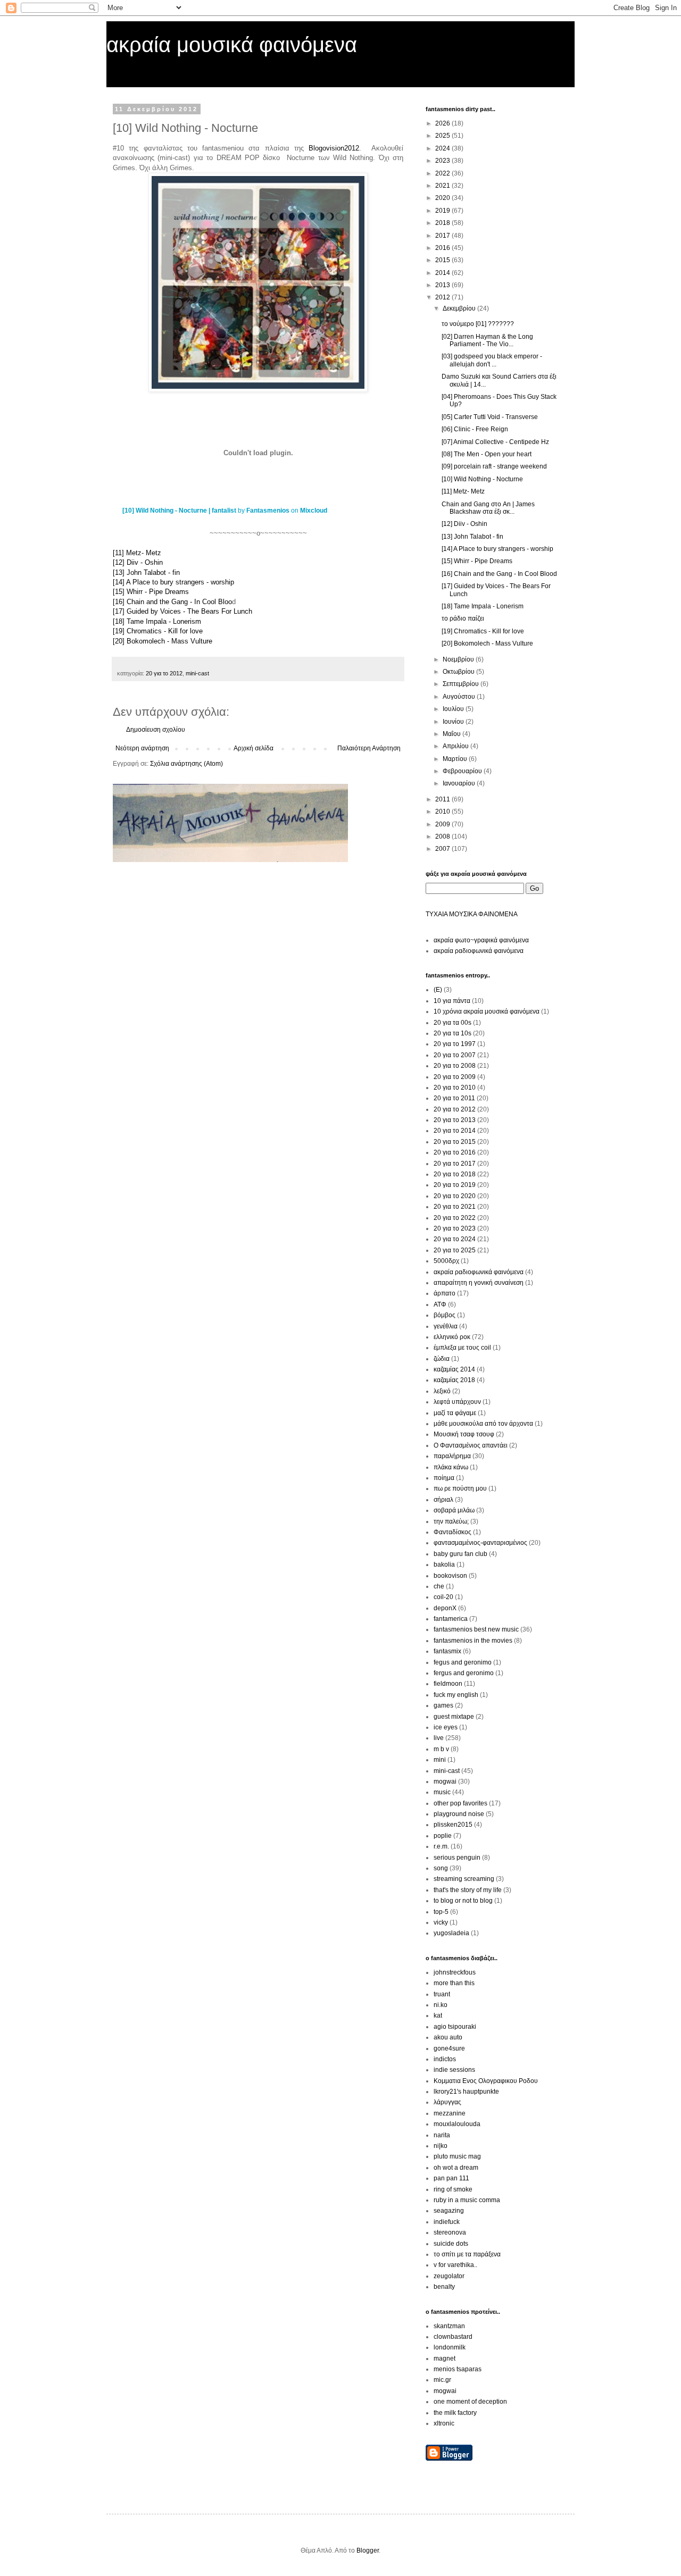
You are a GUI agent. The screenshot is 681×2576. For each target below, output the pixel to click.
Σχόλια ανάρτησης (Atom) (186, 764)
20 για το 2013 (455, 1120)
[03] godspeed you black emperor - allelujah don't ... (492, 360)
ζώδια (442, 1359)
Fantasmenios (268, 511)
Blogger (368, 2550)
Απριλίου (456, 746)
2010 (443, 812)
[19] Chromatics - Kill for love (158, 631)
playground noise (459, 1814)
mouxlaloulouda (457, 2124)
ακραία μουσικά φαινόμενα (232, 45)
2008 (443, 837)
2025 (443, 136)
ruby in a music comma (467, 2200)
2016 (443, 248)
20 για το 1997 (455, 1044)
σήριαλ (443, 1500)
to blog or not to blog (463, 1901)
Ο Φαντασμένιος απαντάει (471, 1445)
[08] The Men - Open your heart (487, 454)
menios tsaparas (458, 2369)
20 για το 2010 (455, 1088)
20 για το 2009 (455, 1077)
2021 (443, 186)
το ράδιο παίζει (463, 618)
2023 (443, 161)
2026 (443, 123)
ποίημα (444, 1478)
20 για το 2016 (455, 1152)
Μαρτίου (456, 759)
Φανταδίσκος (452, 1532)
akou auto (448, 2037)
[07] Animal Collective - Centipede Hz (495, 442)
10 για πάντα (452, 1001)
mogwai (445, 1782)
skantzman (449, 2326)
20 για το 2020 (455, 1196)
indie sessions (454, 2070)
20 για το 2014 (455, 1131)
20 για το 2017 (455, 1164)
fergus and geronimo (464, 1673)
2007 (443, 849)
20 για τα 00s (452, 1023)
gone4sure (449, 2048)
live (439, 1738)
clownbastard (453, 2337)
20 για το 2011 (454, 1098)
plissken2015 (453, 1825)
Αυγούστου (460, 697)
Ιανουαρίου (460, 783)
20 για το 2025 (455, 1250)
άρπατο (445, 1293)
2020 (443, 198)
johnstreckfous (455, 1972)
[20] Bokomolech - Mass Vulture (163, 641)
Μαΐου (452, 734)
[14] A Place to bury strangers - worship (173, 582)
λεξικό (442, 1391)
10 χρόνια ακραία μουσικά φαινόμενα (487, 1011)
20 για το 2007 (455, 1055)
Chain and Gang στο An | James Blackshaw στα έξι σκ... (488, 508)
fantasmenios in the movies (473, 1641)
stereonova (450, 2232)
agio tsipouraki (455, 2027)
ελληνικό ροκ (452, 1337)
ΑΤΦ (440, 1304)
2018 (443, 223)
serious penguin (457, 1858)
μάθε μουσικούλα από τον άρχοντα (483, 1424)
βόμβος (445, 1315)
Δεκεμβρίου (460, 308)
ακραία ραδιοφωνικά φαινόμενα (479, 951)
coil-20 (443, 1597)
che (439, 1586)
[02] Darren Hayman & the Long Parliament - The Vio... (487, 340)
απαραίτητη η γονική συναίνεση (479, 1283)
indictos (445, 2059)
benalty (444, 2287)
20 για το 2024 (455, 1239)
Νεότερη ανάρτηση (142, 748)
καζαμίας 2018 (454, 1380)
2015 (443, 260)
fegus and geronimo (463, 1662)
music (442, 1792)
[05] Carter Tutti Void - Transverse (490, 417)
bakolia (444, 1565)
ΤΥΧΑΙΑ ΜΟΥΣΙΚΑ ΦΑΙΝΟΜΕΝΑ (472, 914)
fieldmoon (448, 1684)
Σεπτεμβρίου (462, 684)
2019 (443, 211)
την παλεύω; (451, 1521)
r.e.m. (441, 1846)
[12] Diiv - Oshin (138, 562)
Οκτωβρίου (459, 672)
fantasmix (447, 1651)
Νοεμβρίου (459, 659)
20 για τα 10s (452, 1033)
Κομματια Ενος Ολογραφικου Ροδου (486, 2081)
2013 (443, 285)
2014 (443, 273)
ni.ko (441, 2005)
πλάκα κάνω (451, 1467)
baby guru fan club (460, 1554)
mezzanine (450, 2113)
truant (442, 1994)
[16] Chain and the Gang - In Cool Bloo (172, 602)
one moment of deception (470, 2402)
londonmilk (450, 2347)
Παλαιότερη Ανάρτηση (369, 748)
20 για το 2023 (455, 1228)
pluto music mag (457, 2156)
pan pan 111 (451, 2178)
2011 (443, 799)
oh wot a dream (456, 2168)
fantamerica (451, 1619)
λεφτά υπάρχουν (457, 1402)
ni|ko (441, 2146)
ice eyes (446, 1727)
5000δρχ (446, 1261)
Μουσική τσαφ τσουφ (464, 1434)
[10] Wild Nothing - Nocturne (482, 479)
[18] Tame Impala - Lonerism (157, 621)
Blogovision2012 (334, 148)
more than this (454, 1983)
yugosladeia (451, 1933)
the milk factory (455, 2413)
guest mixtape (454, 1717)
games (443, 1705)
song (441, 1868)
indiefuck (447, 2222)
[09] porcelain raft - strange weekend (494, 466)
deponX (445, 1608)
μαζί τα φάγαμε (455, 1413)
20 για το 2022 (455, 1218)
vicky (441, 1922)
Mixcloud (314, 511)
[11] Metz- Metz (137, 553)
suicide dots (451, 2244)
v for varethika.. (455, 2265)
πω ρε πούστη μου (460, 1488)
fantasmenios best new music (476, 1629)
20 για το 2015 (455, 1142)
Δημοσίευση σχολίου (156, 730)
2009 (443, 824)
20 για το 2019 (455, 1185)
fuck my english (456, 1695)
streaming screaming (464, 1879)
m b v (441, 1749)
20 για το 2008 (455, 1066)
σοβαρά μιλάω (454, 1510)
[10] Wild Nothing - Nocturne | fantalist (179, 511)
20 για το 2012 (164, 673)
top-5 (441, 1912)
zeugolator (449, 2276)
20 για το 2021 (455, 1207)
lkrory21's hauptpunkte (466, 2092)
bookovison (450, 1576)
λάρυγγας (447, 2102)
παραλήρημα (452, 1456)
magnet (445, 2358)
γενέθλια (446, 1326)
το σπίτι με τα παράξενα (467, 2254)
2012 (443, 297)
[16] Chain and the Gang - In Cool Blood (499, 574)
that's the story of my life (468, 1890)
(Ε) (438, 990)
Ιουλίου (454, 709)
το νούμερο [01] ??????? (478, 324)
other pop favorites (460, 1803)
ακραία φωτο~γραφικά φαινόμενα (481, 940)
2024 (443, 148)
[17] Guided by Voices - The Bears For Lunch (182, 611)
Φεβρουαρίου (463, 771)
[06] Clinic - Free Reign (475, 429)
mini (440, 1760)
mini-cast (197, 673)
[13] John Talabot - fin (146, 572)
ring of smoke (453, 2189)
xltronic (444, 2423)
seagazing (449, 2211)
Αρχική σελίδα (254, 748)
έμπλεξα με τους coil (462, 1348)
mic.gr (442, 2380)
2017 (443, 236)
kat (438, 2015)
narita (442, 2135)
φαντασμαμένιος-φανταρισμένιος (480, 1543)
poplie (443, 1836)
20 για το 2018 (455, 1174)
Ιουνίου (454, 722)
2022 (443, 173)
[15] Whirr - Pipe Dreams (151, 592)
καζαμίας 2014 (454, 1369)
